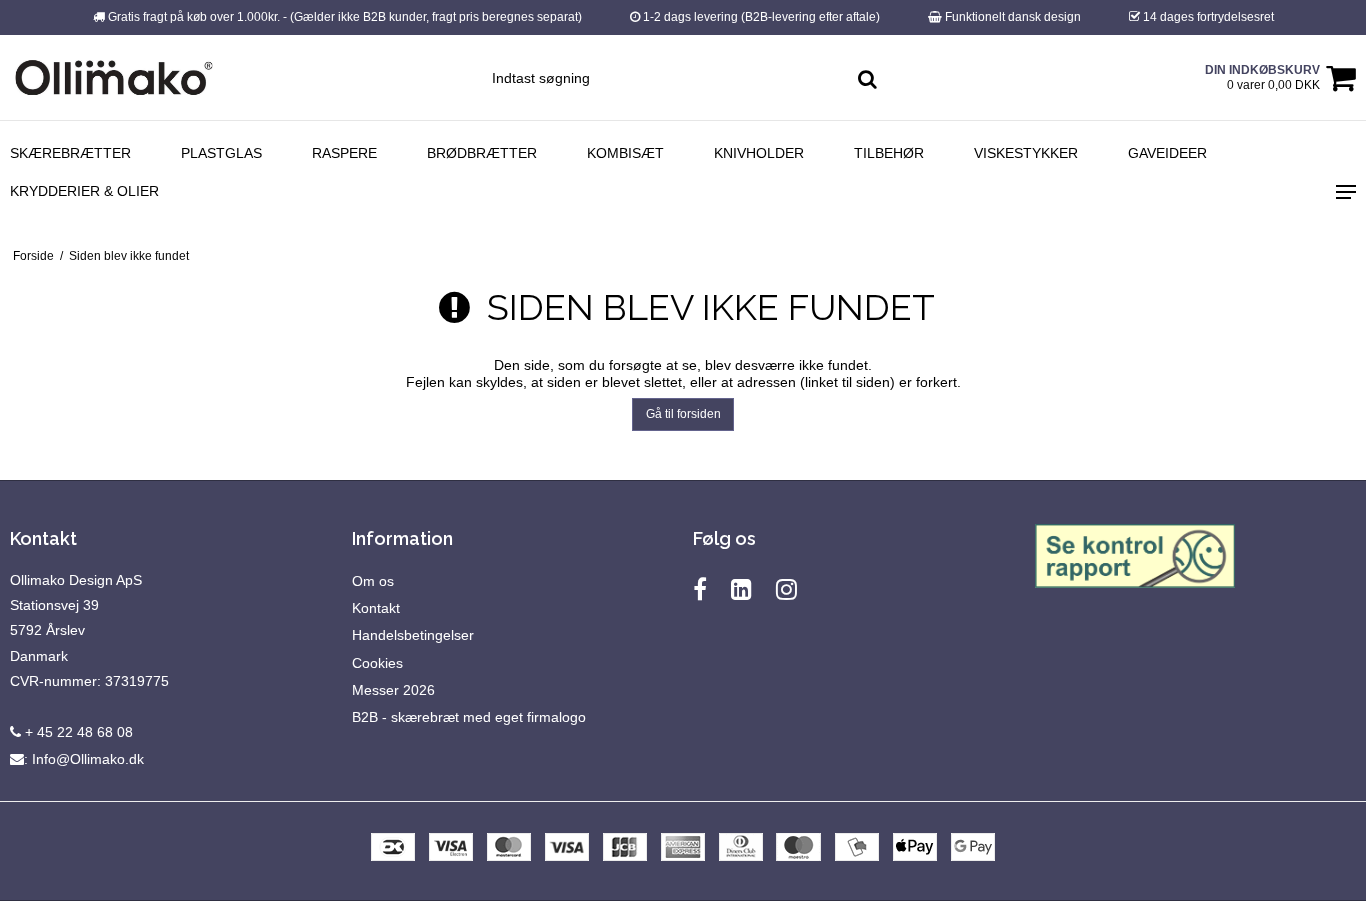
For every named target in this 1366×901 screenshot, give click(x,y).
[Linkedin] (741, 589)
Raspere (344, 153)
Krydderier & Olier (84, 191)
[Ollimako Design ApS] (114, 77)
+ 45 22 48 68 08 (77, 732)
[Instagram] (786, 589)
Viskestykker (1026, 153)
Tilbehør (889, 153)
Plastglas (221, 153)
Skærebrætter (70, 153)
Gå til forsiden (683, 414)
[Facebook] (700, 589)
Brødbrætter (482, 153)
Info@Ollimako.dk (88, 759)
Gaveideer (1167, 153)
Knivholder (759, 153)
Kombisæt (625, 153)
